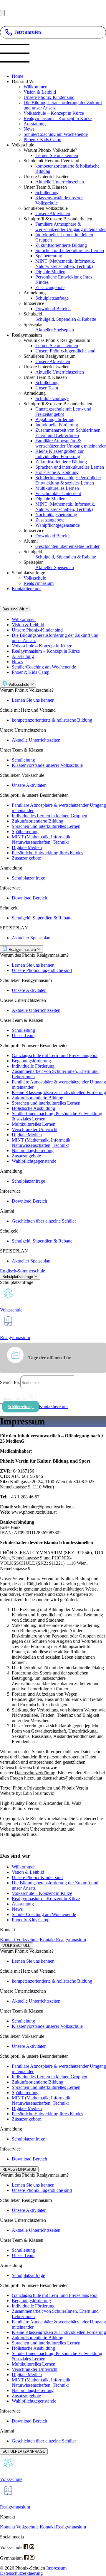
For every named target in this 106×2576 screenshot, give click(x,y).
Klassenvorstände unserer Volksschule (47, 765)
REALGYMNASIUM (19, 2169)
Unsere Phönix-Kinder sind (49, 97)
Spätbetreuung (49, 256)
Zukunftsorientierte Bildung (61, 245)
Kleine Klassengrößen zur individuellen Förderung (59, 454)
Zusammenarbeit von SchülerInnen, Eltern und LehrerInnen (68, 433)
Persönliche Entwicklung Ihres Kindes (47, 853)
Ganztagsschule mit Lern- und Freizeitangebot (63, 412)
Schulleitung (47, 192)
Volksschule (35, 578)
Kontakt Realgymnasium (63, 1940)
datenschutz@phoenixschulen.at (72, 1778)
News (29, 129)
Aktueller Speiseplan (55, 330)
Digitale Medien (50, 272)
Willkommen (35, 87)
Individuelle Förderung (57, 425)
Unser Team (47, 388)
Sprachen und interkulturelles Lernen (70, 250)
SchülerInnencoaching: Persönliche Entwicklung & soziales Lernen (68, 480)
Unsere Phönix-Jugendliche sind (65, 351)
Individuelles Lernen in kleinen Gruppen (49, 816)
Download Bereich (53, 309)
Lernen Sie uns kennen (57, 155)
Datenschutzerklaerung (21, 2573)
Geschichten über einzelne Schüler (67, 546)
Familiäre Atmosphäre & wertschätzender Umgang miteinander (71, 227)
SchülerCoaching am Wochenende (56, 134)
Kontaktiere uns (26, 589)
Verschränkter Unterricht (58, 493)
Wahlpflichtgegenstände (58, 525)
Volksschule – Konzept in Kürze (54, 113)
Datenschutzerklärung (35, 1773)
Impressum (56, 2568)
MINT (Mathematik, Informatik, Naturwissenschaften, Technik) (65, 264)
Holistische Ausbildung (57, 472)
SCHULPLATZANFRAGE (24, 2451)
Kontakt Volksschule (19, 1940)
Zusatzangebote (50, 287)
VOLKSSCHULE (16, 1945)
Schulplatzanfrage (52, 298)
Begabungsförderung (55, 420)
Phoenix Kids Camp (42, 140)
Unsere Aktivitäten (53, 213)
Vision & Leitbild (40, 92)
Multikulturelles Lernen (57, 488)
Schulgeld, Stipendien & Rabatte (66, 319)
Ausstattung (35, 124)
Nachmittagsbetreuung (56, 515)
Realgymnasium (39, 583)
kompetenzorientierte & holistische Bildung (52, 720)
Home (18, 76)
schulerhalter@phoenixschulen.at (45, 1507)
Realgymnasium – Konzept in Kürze (58, 118)
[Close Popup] (2, 13)
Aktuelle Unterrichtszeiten (60, 182)
